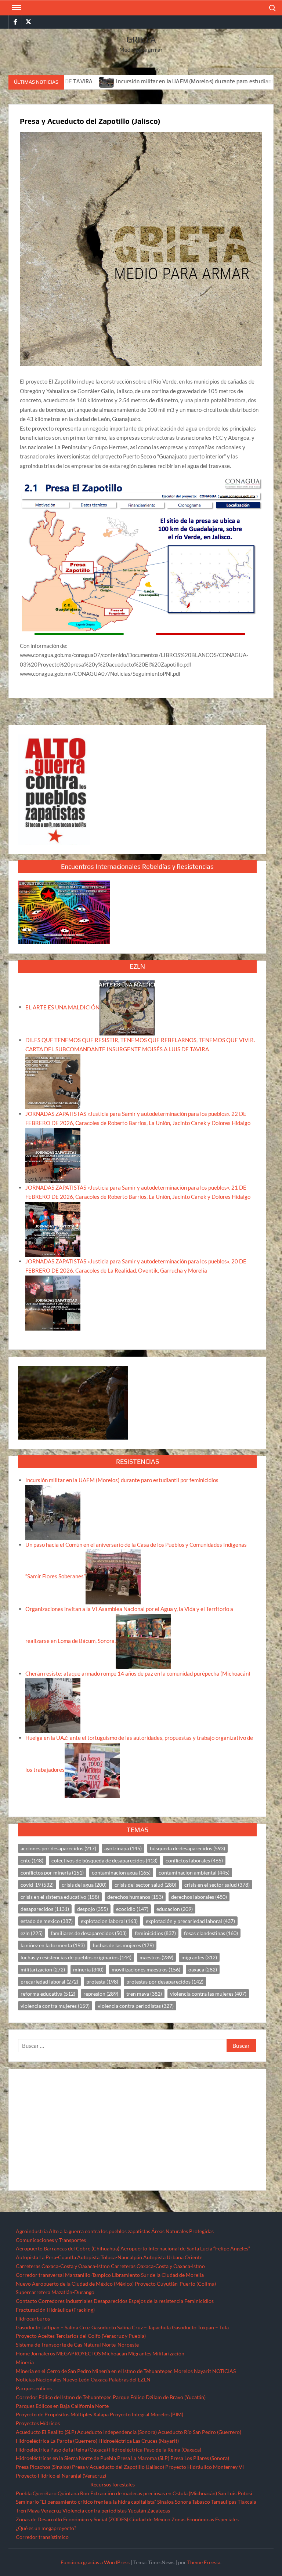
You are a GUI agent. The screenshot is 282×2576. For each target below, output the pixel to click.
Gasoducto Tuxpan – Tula (200, 2327)
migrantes (199, 1957)
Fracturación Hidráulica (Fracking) (55, 2310)
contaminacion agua (121, 1873)
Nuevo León (76, 2379)
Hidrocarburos (33, 2319)
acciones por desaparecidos (58, 1848)
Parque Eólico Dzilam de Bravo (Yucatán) (159, 2397)
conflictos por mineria (52, 1873)
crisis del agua (84, 1885)
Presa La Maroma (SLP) (143, 2458)
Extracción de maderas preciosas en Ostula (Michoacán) (154, 2493)
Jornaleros (43, 2353)
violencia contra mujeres (55, 2006)
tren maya (144, 1994)
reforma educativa (48, 1994)
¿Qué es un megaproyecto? (46, 2528)
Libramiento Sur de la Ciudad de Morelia (158, 2275)
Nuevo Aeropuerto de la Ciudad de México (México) (75, 2284)
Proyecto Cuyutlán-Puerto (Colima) (175, 2284)
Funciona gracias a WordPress (95, 2562)
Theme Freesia (204, 2562)
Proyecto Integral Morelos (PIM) (147, 2414)
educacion (175, 1909)
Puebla (24, 2493)
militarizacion (43, 1969)
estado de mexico (47, 1921)
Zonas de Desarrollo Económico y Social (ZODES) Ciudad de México (93, 2519)
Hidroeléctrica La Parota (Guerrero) (57, 2441)
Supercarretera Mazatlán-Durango (55, 2292)
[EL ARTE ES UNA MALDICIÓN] (127, 1007)
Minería (25, 2362)
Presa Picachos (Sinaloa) (43, 2467)
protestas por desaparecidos (165, 1982)
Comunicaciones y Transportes (51, 2240)
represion (101, 1994)
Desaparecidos (111, 2301)
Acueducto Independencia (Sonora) (117, 2432)
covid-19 (37, 1885)
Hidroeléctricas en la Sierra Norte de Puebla (66, 2458)
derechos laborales (199, 1897)
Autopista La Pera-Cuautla (46, 2257)
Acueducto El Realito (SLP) (46, 2432)
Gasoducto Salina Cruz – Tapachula (131, 2327)
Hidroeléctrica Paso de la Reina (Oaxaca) (62, 2450)
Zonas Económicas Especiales (205, 2519)
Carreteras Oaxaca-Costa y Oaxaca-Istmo (63, 2266)
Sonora (183, 2502)
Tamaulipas (224, 2502)
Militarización (168, 2353)
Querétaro (45, 2493)
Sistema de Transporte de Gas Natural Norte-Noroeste (77, 2345)
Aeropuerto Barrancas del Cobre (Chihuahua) (68, 2248)
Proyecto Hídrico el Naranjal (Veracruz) (61, 2476)
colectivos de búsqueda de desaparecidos (104, 1860)
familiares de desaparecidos (89, 1933)
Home (23, 2353)
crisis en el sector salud (217, 1885)
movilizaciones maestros (146, 1969)
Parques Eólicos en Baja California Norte (62, 2406)
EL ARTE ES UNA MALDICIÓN (62, 1007)
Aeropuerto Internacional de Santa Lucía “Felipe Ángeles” (185, 2248)
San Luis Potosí (235, 2493)
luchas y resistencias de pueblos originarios (76, 1957)
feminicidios (155, 1933)
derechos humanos (135, 1897)
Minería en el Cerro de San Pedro (53, 2371)
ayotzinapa (123, 1848)
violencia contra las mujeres (208, 1994)
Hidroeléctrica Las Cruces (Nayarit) (139, 2441)
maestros (156, 1957)
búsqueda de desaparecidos (187, 1848)
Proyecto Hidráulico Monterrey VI (205, 2467)
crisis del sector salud (145, 1885)
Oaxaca (99, 2379)
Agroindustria (32, 2231)
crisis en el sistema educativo (60, 1897)
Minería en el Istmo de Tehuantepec (132, 2371)
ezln (32, 1933)
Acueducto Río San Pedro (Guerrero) (200, 2432)
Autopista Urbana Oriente (173, 2257)
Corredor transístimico (42, 2537)
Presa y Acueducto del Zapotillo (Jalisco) (118, 2467)
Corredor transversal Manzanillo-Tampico (63, 2275)
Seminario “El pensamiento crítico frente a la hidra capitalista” (86, 2502)
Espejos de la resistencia (156, 2301)
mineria (88, 1969)
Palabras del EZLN (130, 2379)
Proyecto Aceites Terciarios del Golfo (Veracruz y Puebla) (81, 2336)
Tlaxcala (247, 2502)
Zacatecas (159, 2510)
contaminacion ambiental (194, 1873)
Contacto (26, 2301)
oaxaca (203, 1969)
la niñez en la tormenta (53, 1945)
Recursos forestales (113, 2484)
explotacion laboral (109, 1921)
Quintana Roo (73, 2493)
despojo (93, 1909)
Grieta (141, 39)
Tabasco (201, 2502)
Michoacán (114, 2353)
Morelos (183, 2371)
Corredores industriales (65, 2301)
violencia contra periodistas (136, 2006)
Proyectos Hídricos (38, 2423)
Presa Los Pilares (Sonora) (200, 2458)
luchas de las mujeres (123, 1945)
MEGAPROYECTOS (78, 2353)
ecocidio (132, 1909)
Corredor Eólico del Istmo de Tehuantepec (64, 2397)
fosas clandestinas (211, 1933)
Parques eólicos (34, 2388)
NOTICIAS (224, 2371)
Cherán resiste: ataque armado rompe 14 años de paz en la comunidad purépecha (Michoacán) (138, 1673)
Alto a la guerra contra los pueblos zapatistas (100, 2231)
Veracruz (51, 2510)
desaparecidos (45, 1909)
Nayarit (203, 2371)
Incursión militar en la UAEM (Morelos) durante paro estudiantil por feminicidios (155, 81)
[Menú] (16, 8)
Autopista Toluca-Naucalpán (110, 2257)
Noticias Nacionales (39, 2379)
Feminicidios (199, 2301)
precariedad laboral (49, 1982)
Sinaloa (165, 2502)
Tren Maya (28, 2510)
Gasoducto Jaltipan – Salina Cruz (53, 2327)
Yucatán (137, 2510)
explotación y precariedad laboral (190, 1921)
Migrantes (140, 2353)
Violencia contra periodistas (95, 2510)
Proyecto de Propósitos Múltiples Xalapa (62, 2414)
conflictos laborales (194, 1860)
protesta (102, 1982)
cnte (32, 1860)
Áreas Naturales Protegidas (182, 2231)
